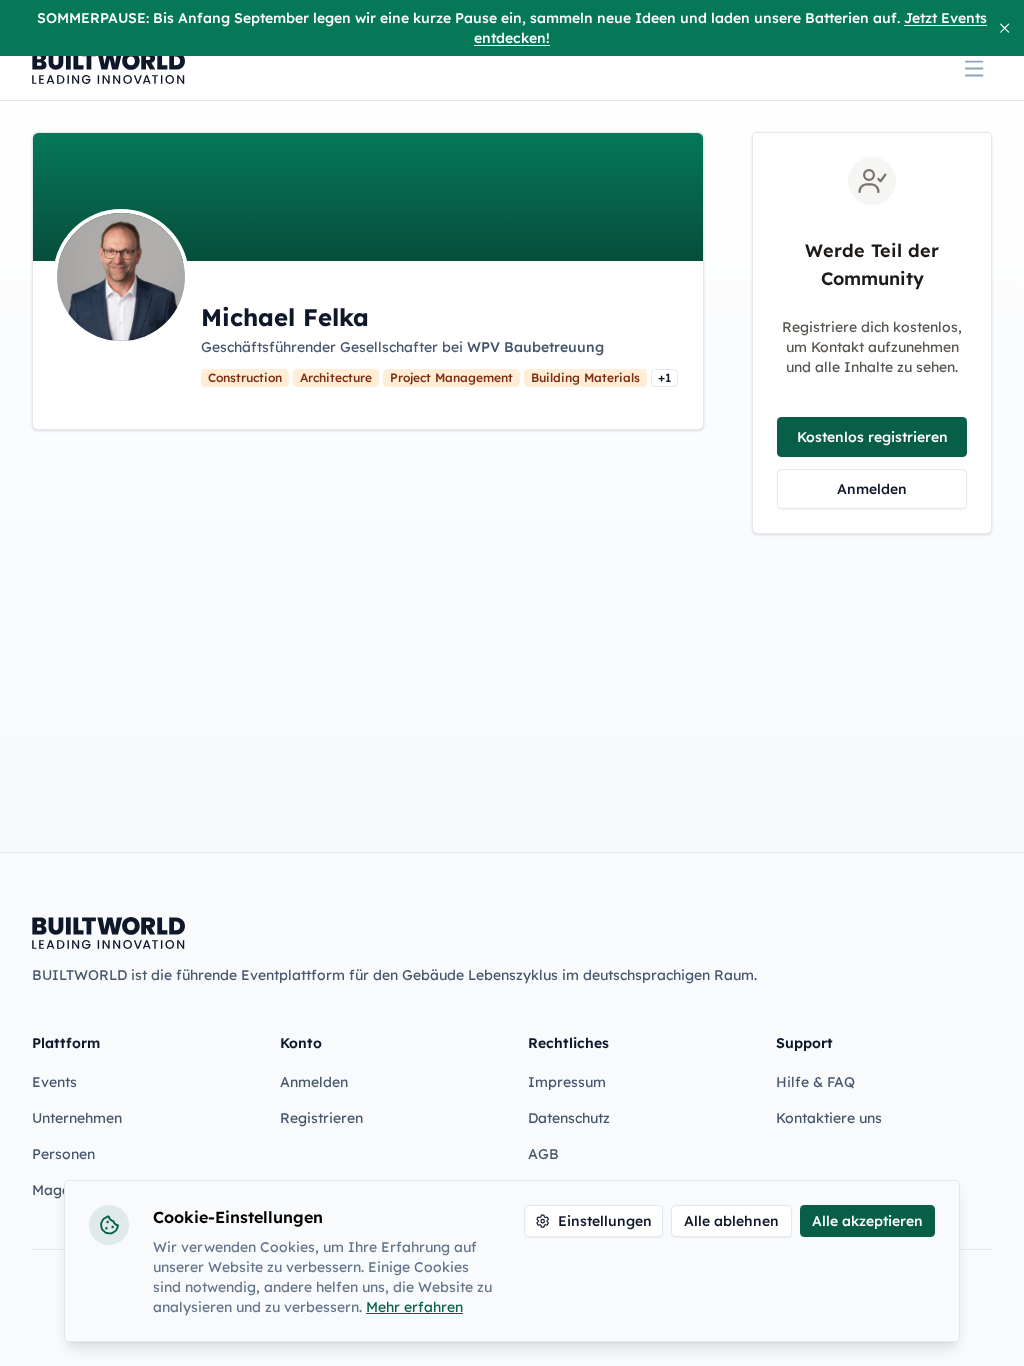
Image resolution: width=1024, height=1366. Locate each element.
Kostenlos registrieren (872, 437)
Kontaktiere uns (829, 1118)
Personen (63, 1154)
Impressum (567, 1082)
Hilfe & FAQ (815, 1082)
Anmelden (872, 489)
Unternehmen (77, 1118)
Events (54, 1082)
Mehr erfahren (414, 1307)
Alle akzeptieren (867, 1221)
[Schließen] (1004, 28)
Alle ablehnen (731, 1221)
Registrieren (321, 1118)
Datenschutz (569, 1118)
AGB (543, 1154)
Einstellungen (605, 1221)
